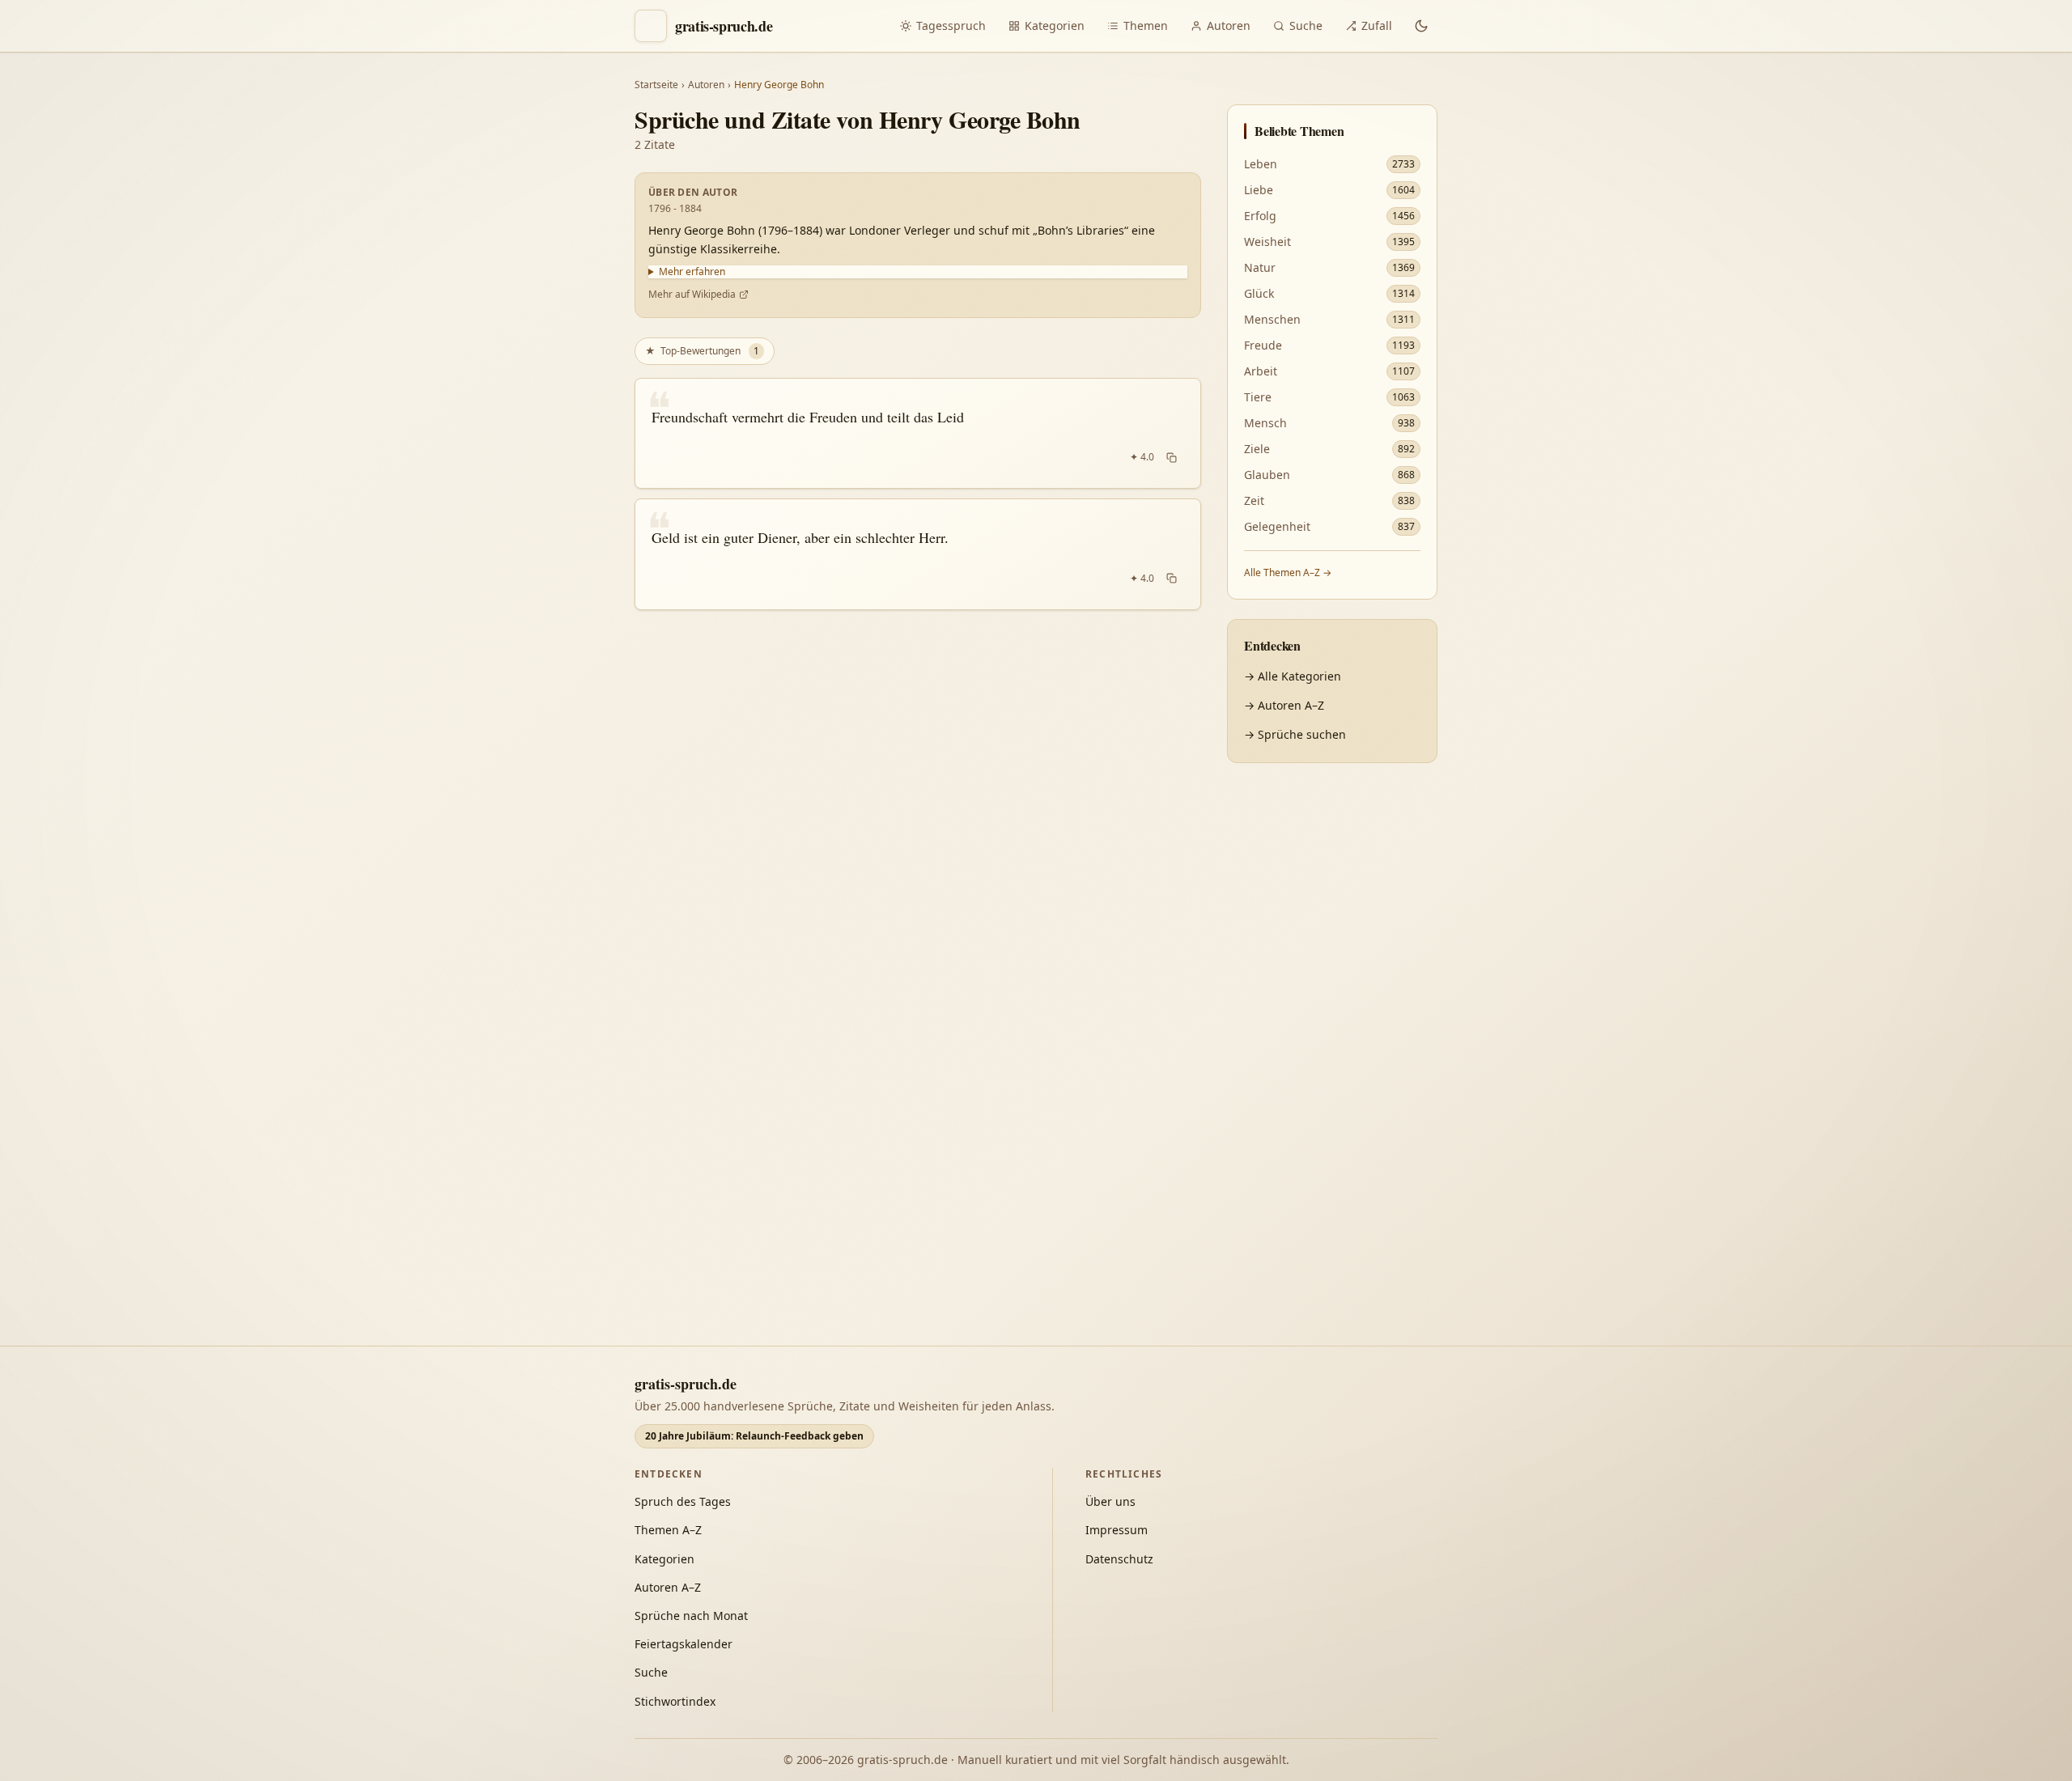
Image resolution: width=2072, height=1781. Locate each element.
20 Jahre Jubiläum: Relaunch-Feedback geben (754, 1436)
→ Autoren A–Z (1284, 705)
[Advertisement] (1332, 1025)
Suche (1306, 25)
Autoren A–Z (668, 1587)
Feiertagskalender (684, 1644)
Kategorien (1055, 25)
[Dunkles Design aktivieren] (1421, 26)
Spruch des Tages (683, 1501)
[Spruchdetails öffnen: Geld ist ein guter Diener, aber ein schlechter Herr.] (918, 554)
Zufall (1377, 25)
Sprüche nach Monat (691, 1616)
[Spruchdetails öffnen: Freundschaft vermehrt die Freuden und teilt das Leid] (918, 434)
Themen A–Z (668, 1530)
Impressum (1117, 1530)
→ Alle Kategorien (1293, 676)
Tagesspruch (951, 25)
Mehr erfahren (692, 272)
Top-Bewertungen (702, 351)
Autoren (1229, 25)
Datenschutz (1119, 1559)
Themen (1146, 25)
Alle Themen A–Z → (1288, 572)
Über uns (1110, 1501)
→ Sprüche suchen (1295, 734)
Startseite (656, 85)
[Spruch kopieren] (1172, 457)
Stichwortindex (675, 1701)
